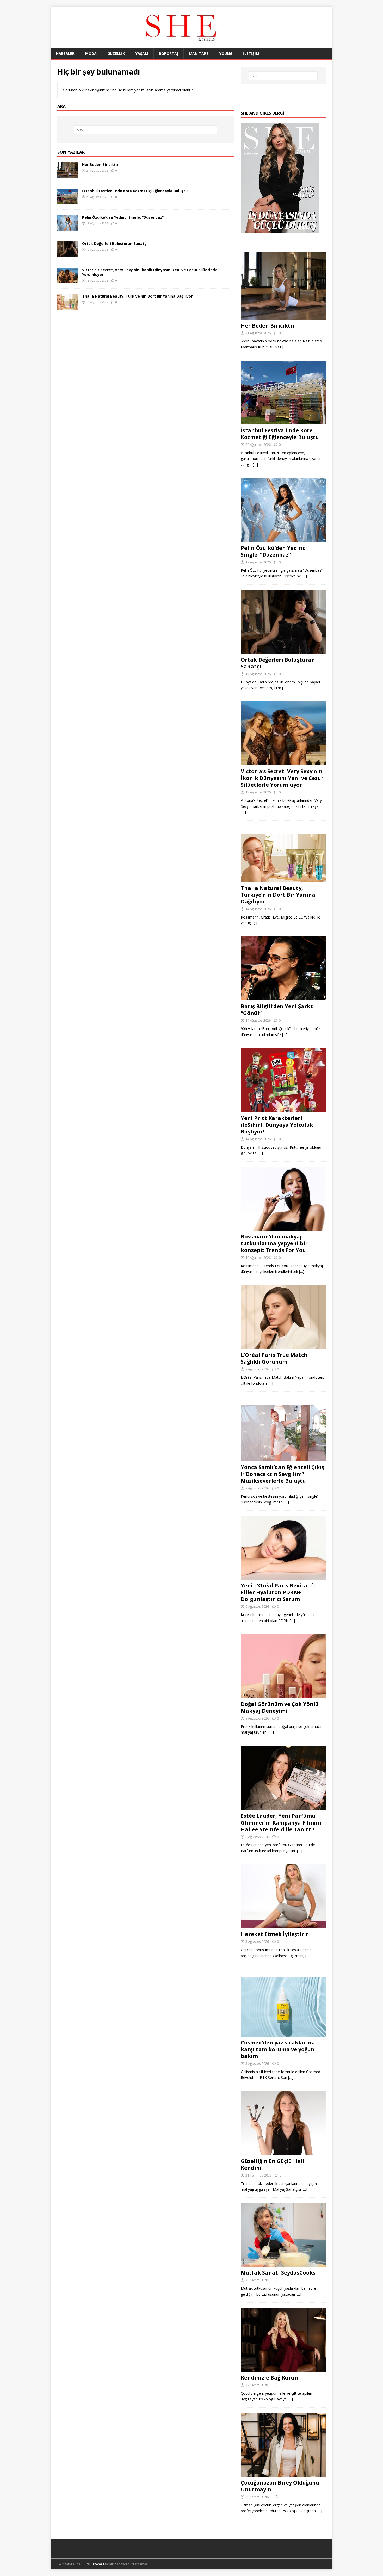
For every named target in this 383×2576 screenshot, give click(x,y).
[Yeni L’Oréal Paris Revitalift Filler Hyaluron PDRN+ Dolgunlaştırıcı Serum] (283, 1577)
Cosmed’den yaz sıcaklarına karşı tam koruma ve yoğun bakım (278, 2049)
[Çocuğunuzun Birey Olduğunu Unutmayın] (283, 2473)
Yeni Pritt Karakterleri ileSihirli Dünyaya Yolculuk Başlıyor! (277, 1125)
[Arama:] (146, 130)
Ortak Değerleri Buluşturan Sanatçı (115, 244)
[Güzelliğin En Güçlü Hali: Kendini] (283, 2152)
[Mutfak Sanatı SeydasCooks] (283, 2264)
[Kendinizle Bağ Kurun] (283, 2369)
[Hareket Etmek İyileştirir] (283, 1925)
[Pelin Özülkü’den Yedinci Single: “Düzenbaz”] (68, 227)
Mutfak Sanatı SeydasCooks (278, 2273)
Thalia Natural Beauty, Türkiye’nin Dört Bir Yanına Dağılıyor (137, 296)
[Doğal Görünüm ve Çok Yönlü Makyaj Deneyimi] (283, 1695)
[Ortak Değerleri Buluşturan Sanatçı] (68, 254)
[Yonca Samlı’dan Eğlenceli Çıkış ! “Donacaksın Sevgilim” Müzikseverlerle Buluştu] (283, 1458)
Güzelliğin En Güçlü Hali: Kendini (273, 2164)
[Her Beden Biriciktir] (68, 175)
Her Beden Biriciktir (100, 165)
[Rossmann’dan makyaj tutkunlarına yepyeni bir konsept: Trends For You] (283, 1227)
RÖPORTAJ (169, 54)
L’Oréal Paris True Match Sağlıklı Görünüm (274, 1358)
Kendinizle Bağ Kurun (269, 2378)
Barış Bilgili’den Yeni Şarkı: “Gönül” (277, 1010)
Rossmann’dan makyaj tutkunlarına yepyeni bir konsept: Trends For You (274, 1243)
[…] (285, 347)
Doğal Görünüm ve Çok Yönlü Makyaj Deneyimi (280, 1707)
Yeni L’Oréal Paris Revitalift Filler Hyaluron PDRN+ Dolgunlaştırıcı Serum (278, 1592)
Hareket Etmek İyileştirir (275, 1934)
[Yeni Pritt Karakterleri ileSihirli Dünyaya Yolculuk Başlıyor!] (283, 1109)
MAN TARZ (199, 54)
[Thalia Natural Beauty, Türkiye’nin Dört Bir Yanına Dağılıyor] (68, 306)
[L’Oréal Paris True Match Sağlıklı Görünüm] (283, 1346)
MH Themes (95, 2564)
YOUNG (226, 54)
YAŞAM (142, 54)
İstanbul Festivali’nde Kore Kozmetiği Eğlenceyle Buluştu (135, 191)
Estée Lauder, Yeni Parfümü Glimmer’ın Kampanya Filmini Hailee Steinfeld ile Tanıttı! (281, 1823)
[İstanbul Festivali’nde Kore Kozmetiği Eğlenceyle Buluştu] (68, 201)
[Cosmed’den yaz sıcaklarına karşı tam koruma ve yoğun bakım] (283, 2034)
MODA (91, 54)
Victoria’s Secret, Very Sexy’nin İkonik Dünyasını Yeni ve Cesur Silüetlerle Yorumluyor (150, 272)
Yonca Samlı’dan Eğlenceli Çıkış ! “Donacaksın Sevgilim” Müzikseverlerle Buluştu (283, 1474)
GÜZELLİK (116, 54)
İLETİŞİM (251, 54)
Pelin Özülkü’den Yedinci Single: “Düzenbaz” (123, 217)
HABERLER (65, 54)
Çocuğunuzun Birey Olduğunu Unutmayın (280, 2486)
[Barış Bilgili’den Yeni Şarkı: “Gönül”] (283, 997)
